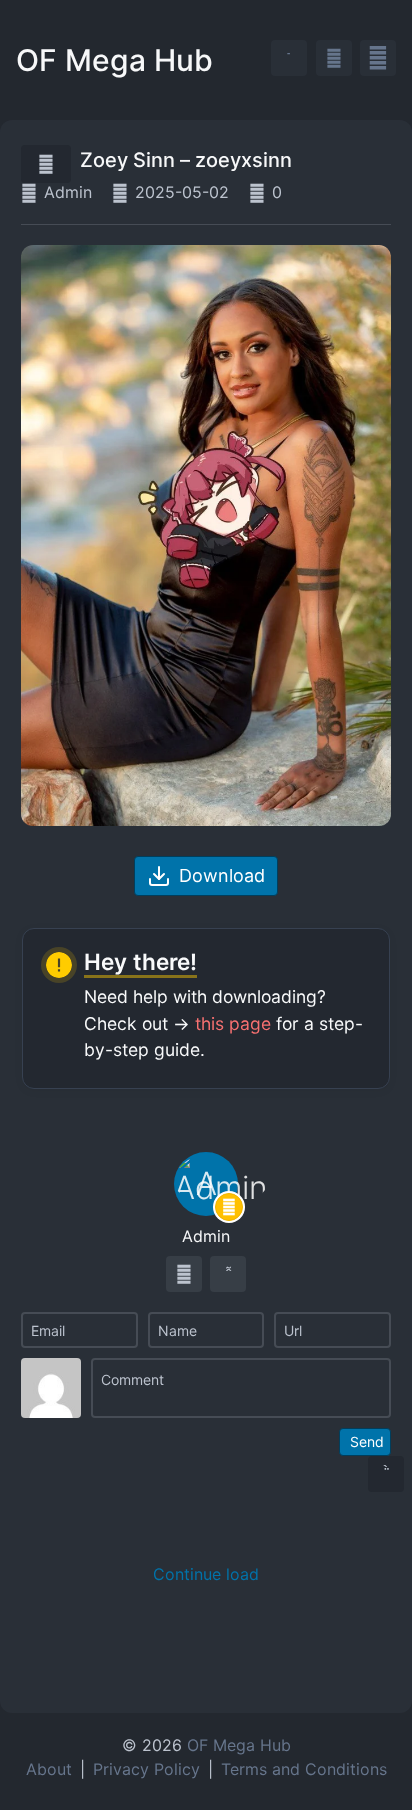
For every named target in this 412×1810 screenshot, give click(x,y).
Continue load (206, 1574)
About (49, 1769)
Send (367, 1441)
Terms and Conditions (304, 1769)
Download (222, 875)
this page (233, 1023)
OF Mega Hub (114, 60)
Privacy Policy (146, 1769)
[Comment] (241, 1388)
